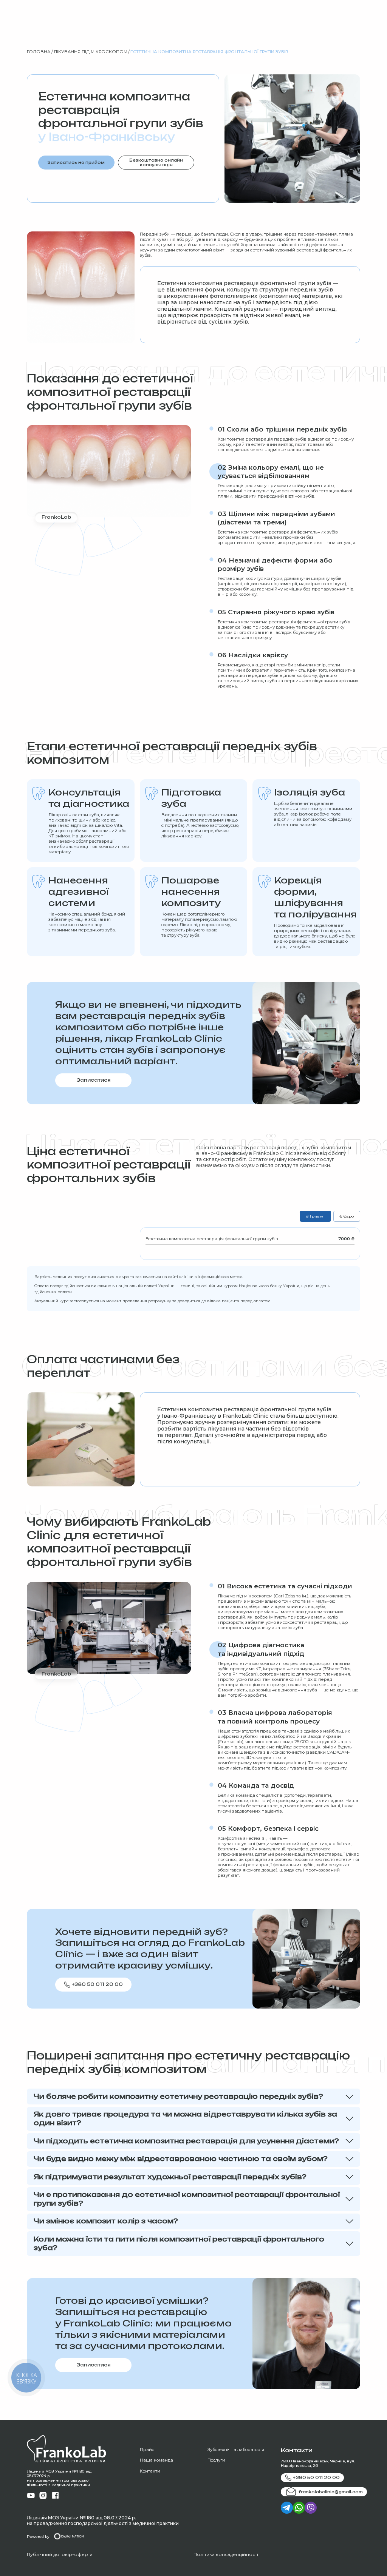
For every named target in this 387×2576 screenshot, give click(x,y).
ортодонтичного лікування (247, 543)
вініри (329, 1747)
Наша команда (156, 2460)
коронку (248, 594)
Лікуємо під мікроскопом (245, 1596)
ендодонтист (231, 1801)
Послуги (216, 2460)
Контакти (150, 2471)
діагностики (315, 1165)
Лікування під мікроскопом (91, 52)
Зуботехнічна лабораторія (236, 2450)
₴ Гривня (315, 1216)
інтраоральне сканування (292, 1669)
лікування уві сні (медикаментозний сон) (264, 1844)
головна (39, 52)
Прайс (147, 2450)
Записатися (93, 1080)
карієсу (230, 239)
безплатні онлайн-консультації (252, 1849)
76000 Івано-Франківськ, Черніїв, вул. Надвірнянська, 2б (318, 2463)
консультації (192, 1442)
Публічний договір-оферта (60, 2554)
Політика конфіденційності (226, 2554)
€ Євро (347, 1216)
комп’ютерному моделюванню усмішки (261, 1763)
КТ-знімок (59, 836)
